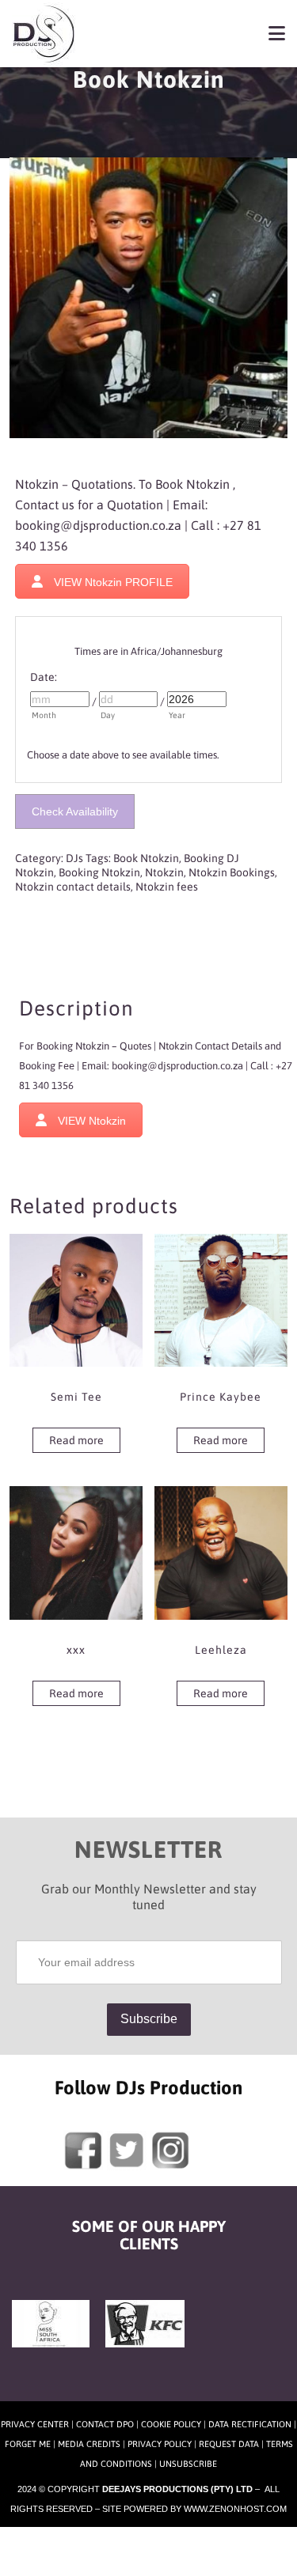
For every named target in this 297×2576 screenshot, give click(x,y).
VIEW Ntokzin (92, 1121)
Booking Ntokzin (99, 872)
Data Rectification (250, 2424)
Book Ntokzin (146, 858)
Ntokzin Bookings (232, 872)
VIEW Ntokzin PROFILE (113, 582)
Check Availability (75, 811)
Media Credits (89, 2444)
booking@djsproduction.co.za (98, 525)
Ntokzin (164, 872)
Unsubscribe (188, 2464)
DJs (74, 858)
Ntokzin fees (167, 887)
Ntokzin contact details (73, 887)
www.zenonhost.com (235, 2509)
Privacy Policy (160, 2444)
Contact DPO (105, 2424)
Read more (76, 1440)
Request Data (229, 2444)
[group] (148, 537)
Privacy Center (35, 2424)
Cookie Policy (171, 2424)
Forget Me (28, 2444)
